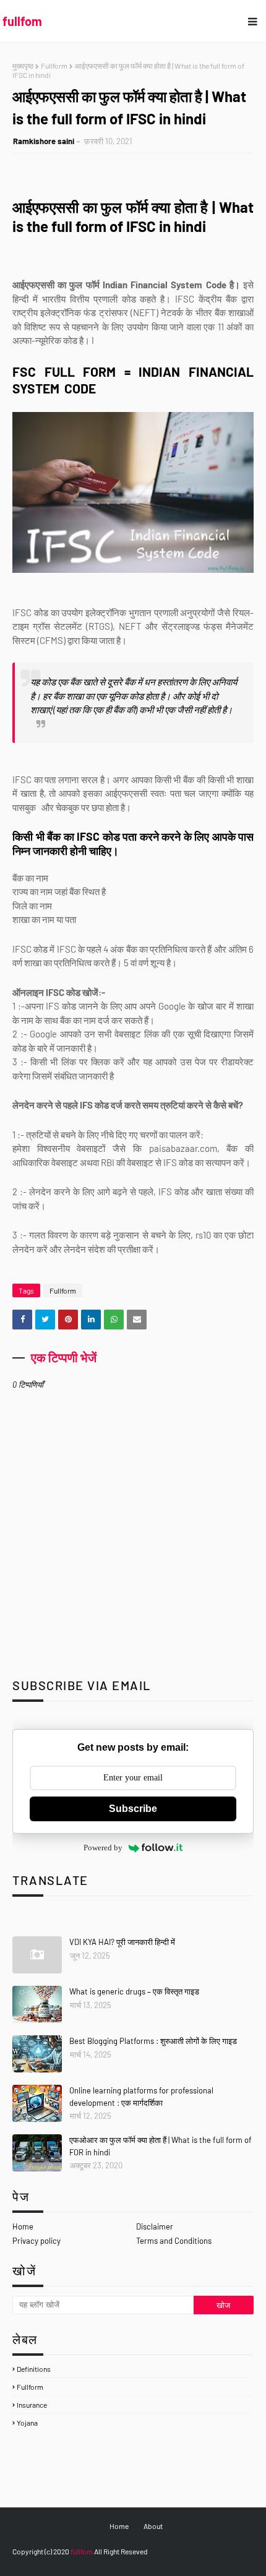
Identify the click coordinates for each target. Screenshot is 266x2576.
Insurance (32, 2405)
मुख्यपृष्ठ (23, 66)
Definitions (34, 2369)
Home (23, 2226)
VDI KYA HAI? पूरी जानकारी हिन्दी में (122, 1942)
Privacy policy (36, 2241)
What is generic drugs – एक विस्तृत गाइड (134, 1991)
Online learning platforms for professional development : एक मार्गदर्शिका (141, 2097)
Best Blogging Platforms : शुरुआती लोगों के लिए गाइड (153, 2041)
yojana (27, 2423)
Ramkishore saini (44, 141)
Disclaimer (155, 2226)
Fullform (54, 66)
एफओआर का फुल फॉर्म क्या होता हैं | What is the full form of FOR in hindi (161, 2146)
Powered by (103, 1848)
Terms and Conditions (174, 2241)
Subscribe (133, 1809)
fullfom (22, 21)
